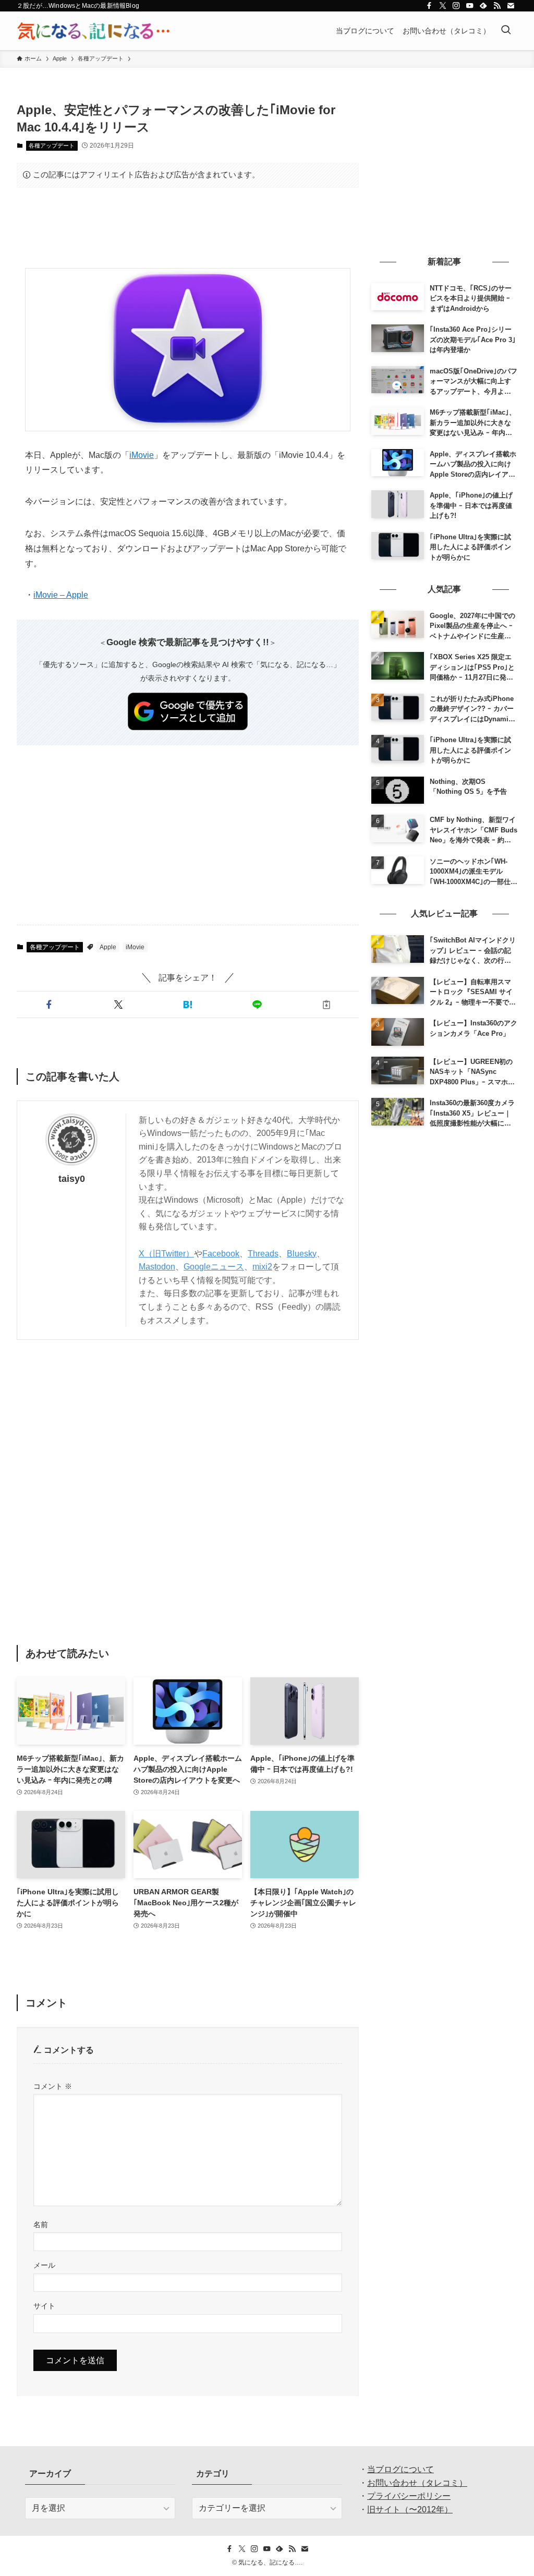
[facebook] (429, 6)
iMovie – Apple (61, 595)
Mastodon (157, 1267)
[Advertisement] (188, 228)
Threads (263, 1254)
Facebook (221, 1254)
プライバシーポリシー (409, 2496)
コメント (53, 2086)
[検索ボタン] (506, 31)
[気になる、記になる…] (93, 31)
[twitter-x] (443, 6)
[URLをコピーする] (326, 1005)
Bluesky (302, 1254)
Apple (108, 947)
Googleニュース (214, 1267)
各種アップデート (52, 146)
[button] (49, 1005)
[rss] (497, 6)
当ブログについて (400, 2469)
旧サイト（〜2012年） (410, 2510)
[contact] (511, 6)
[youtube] (470, 6)
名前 (41, 2224)
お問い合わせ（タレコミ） (417, 2483)
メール (44, 2265)
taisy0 (72, 1179)
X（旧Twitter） (166, 1254)
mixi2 (262, 1267)
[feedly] (483, 6)
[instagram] (456, 6)
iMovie (142, 455)
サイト (44, 2306)
